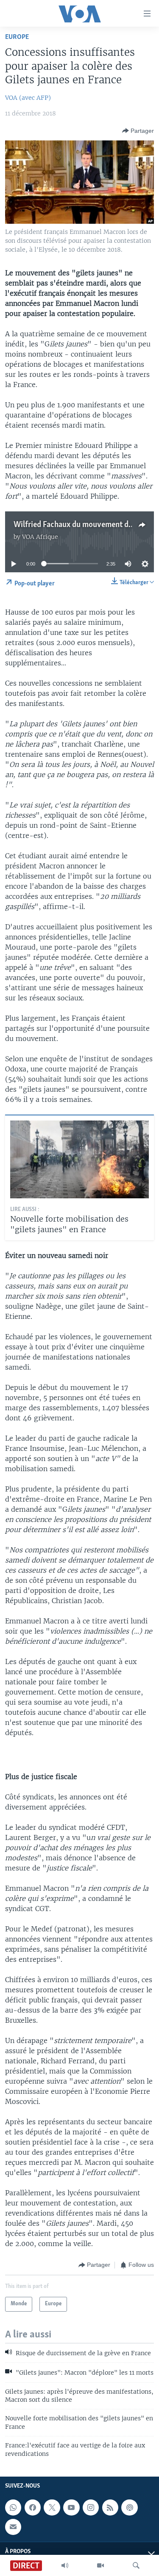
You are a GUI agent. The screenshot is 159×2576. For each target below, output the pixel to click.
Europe (17, 37)
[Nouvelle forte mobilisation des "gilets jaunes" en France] (79, 1159)
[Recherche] (136, 2565)
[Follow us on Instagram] (91, 2507)
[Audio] (65, 2565)
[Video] (100, 2565)
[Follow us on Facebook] (33, 2507)
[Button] (138, 131)
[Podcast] (129, 2507)
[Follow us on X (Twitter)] (52, 2507)
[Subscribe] (13, 2527)
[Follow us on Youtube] (71, 2507)
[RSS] (110, 2507)
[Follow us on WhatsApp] (13, 2507)
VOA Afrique (40, 537)
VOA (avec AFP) (28, 98)
